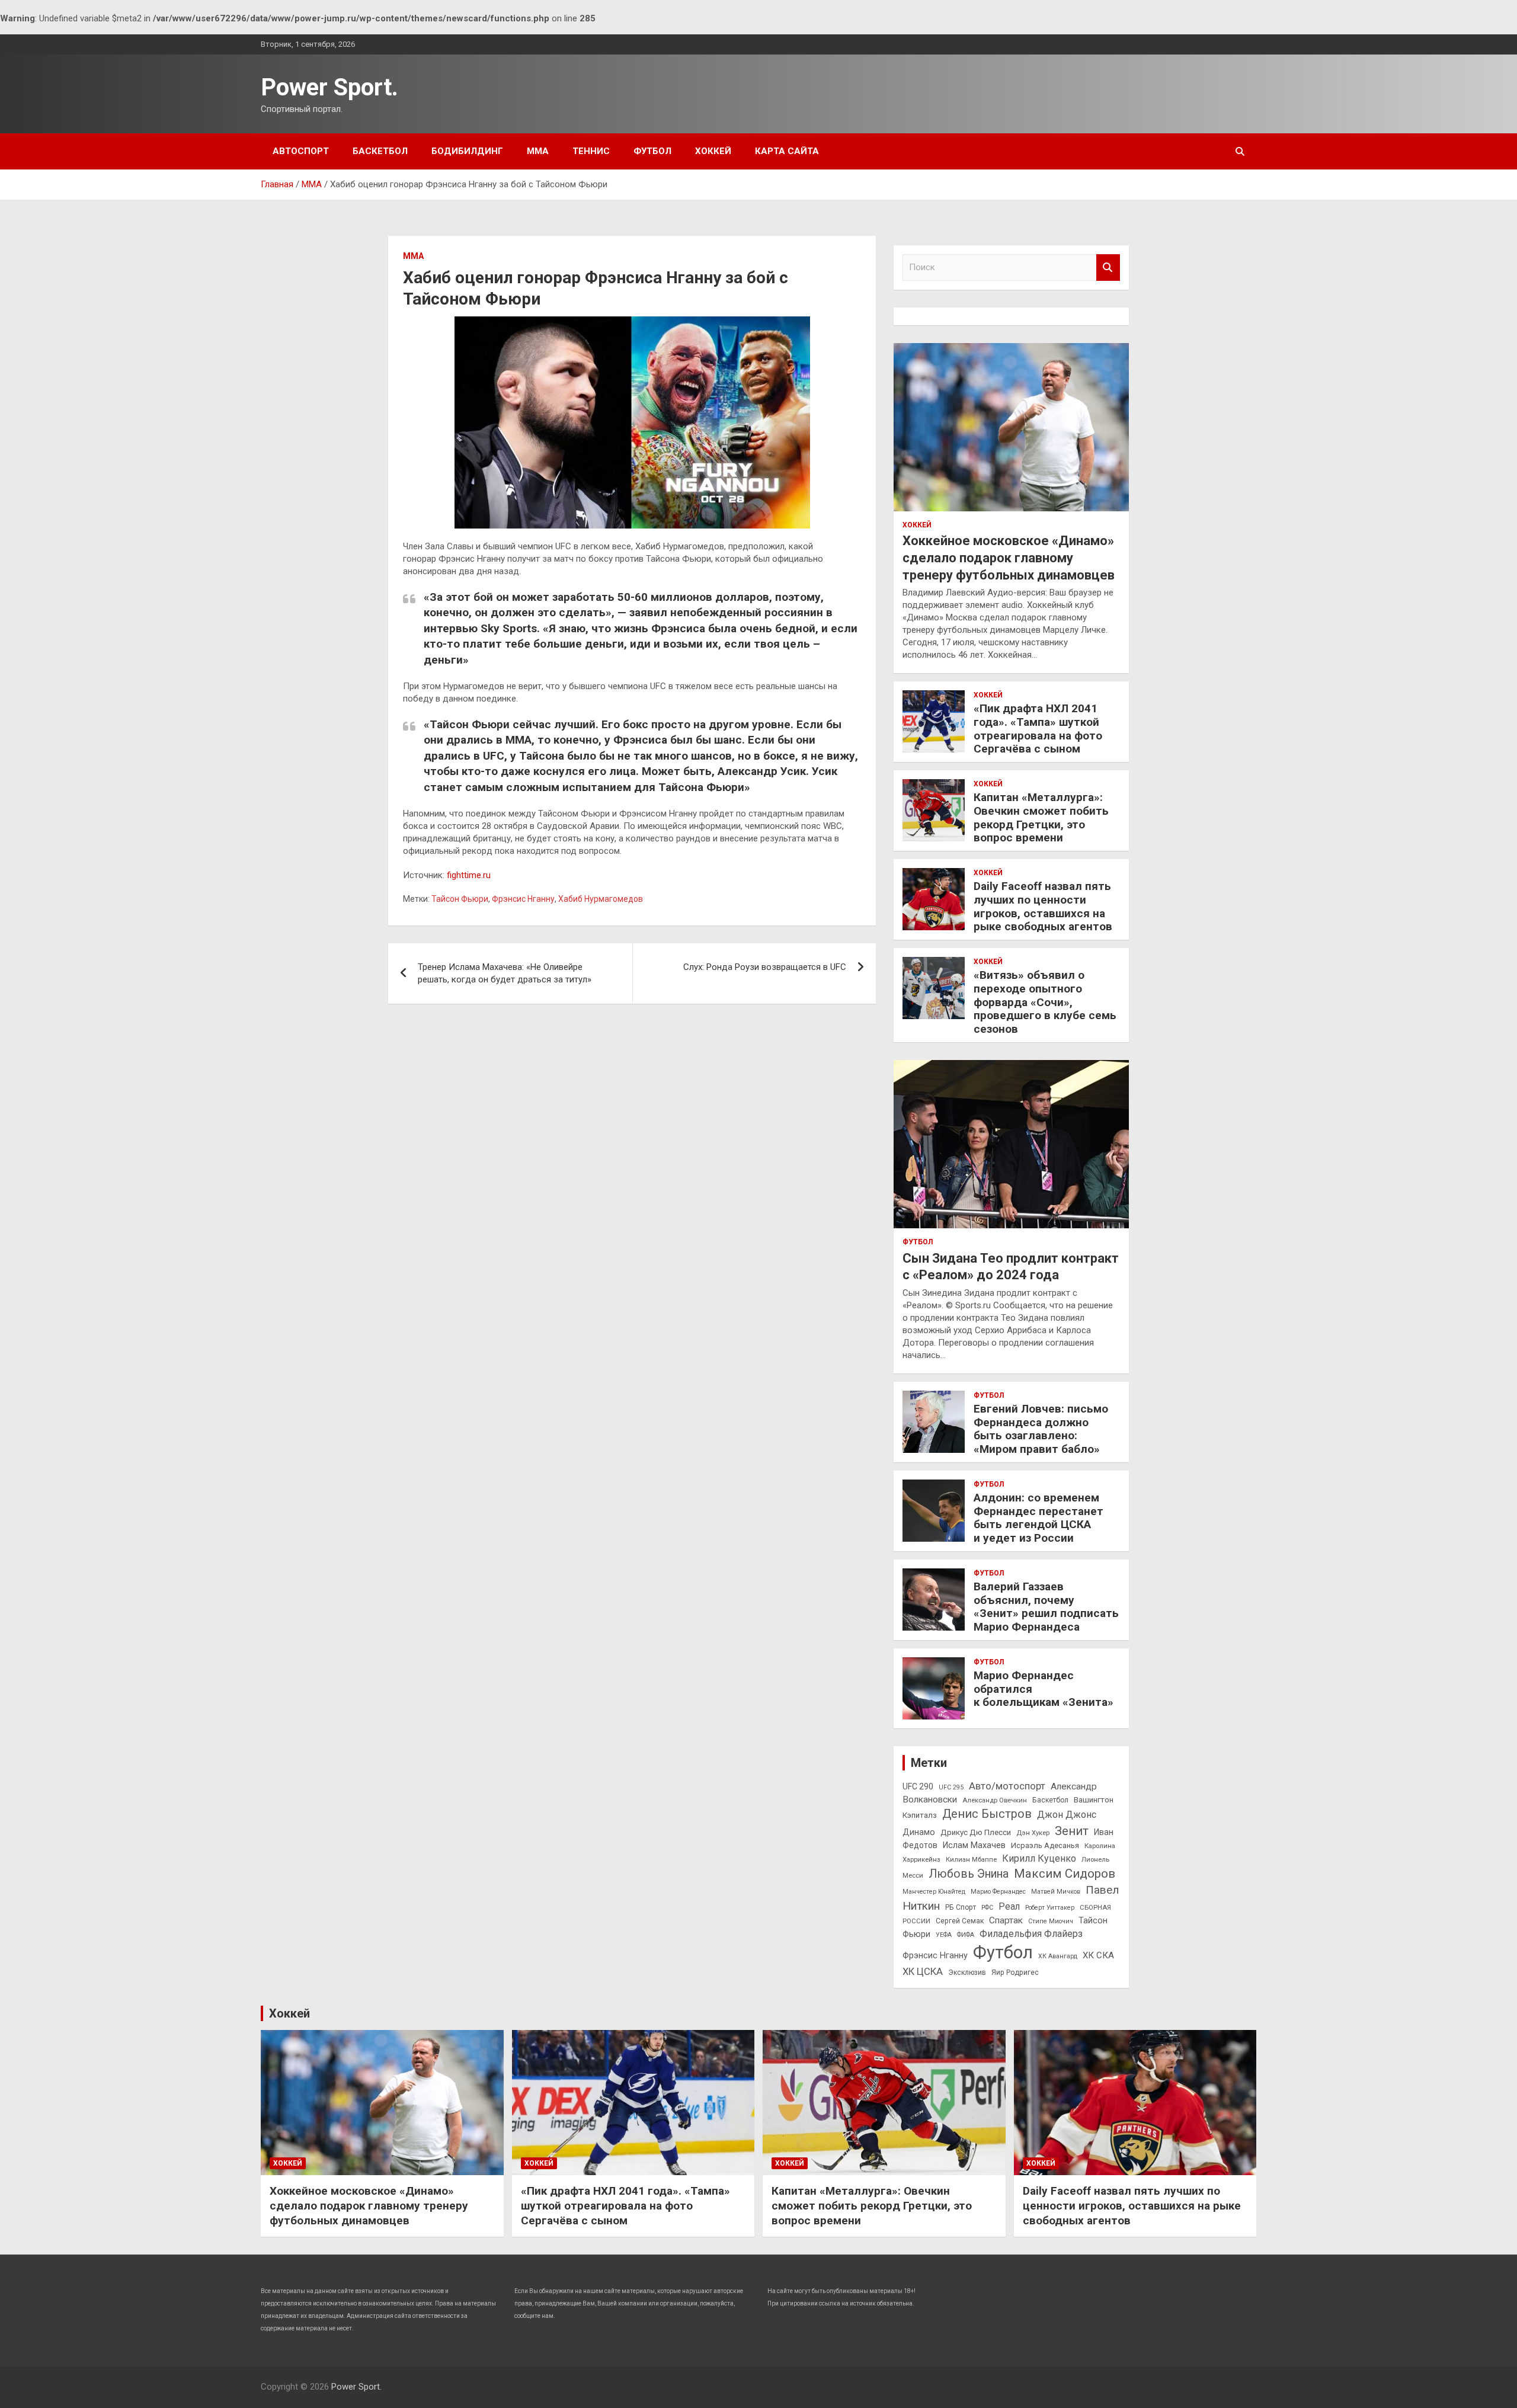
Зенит (1072, 1831)
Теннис (591, 151)
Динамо (919, 1832)
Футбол (652, 151)
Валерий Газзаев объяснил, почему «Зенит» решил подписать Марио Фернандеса (1046, 1607)
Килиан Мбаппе (971, 1859)
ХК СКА (1098, 1955)
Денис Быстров (987, 1814)
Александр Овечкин (995, 1800)
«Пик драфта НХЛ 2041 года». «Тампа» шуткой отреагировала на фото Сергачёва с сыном (1038, 729)
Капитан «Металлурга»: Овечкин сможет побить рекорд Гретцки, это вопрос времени (1041, 817)
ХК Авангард (1058, 1956)
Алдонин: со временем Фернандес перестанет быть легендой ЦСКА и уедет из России (1038, 1518)
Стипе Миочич (1051, 1921)
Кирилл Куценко (1039, 1858)
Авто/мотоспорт (1007, 1786)
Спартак (1006, 1920)
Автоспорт (301, 151)
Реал (1009, 1906)
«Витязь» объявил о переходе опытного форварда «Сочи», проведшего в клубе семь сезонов (1045, 1002)
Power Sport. (329, 87)
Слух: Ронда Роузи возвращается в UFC (765, 967)
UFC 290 (918, 1786)
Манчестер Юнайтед (934, 1892)
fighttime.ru (469, 875)
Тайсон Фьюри (460, 899)
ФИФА (966, 1935)
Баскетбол (380, 151)
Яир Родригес (1015, 1972)
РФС (987, 1908)
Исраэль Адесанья (1045, 1845)
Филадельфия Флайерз (1031, 1934)
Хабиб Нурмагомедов (601, 899)
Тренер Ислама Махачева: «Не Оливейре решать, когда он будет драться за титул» (505, 973)
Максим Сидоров (1065, 1874)
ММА (538, 151)
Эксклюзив (967, 1972)
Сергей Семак (960, 1921)
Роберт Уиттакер (1050, 1908)
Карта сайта (787, 151)
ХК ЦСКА (923, 1972)
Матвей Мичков (1056, 1892)
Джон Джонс (1067, 1815)
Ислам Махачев (974, 1845)
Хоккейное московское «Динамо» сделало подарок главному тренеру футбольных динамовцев (1009, 558)
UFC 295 (951, 1787)
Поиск (1108, 268)
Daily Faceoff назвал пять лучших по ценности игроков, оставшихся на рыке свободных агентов (1043, 906)
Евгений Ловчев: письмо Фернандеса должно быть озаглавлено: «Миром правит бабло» (1041, 1429)
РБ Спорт (961, 1907)
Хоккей (713, 151)
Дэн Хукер (1033, 1833)
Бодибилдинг (467, 151)
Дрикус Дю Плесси (976, 1832)
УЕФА (944, 1935)
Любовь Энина (969, 1874)
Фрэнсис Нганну (523, 899)
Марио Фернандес (998, 1892)
